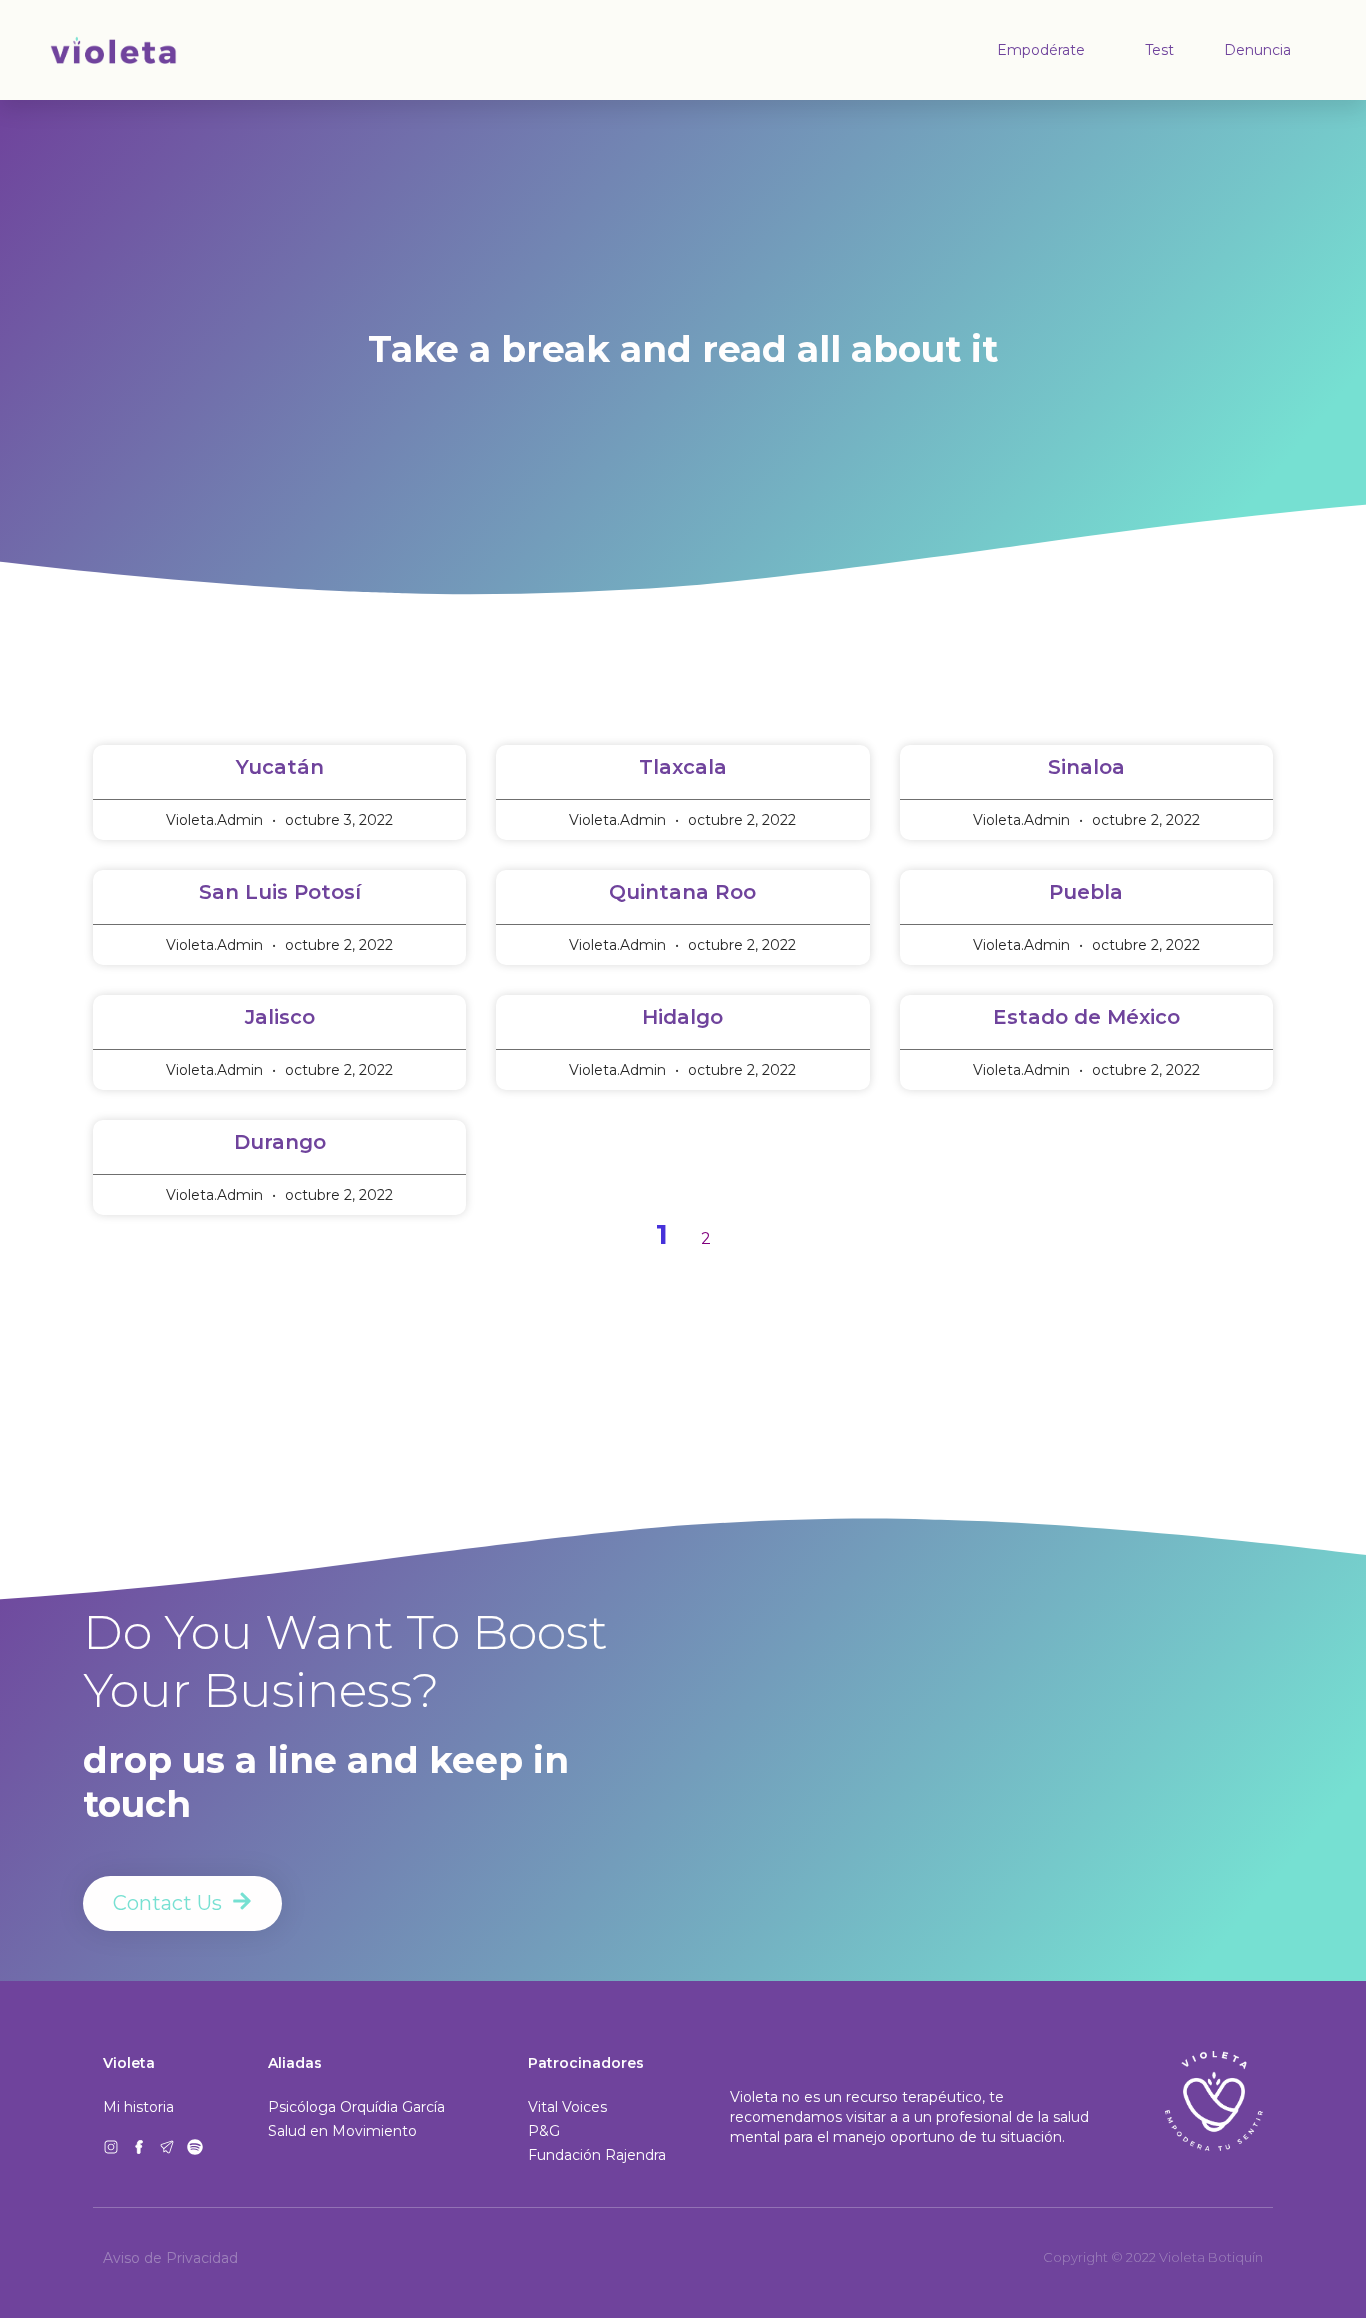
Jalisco (280, 1017)
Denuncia (1257, 50)
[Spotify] (195, 2147)
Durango (280, 1142)
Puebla (1086, 892)
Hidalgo (682, 1017)
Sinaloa (1086, 767)
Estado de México (1086, 1017)
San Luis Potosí (280, 892)
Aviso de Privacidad (170, 2258)
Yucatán (280, 767)
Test (1159, 50)
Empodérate (1041, 50)
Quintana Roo (682, 892)
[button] (597, 2155)
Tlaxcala (683, 767)
